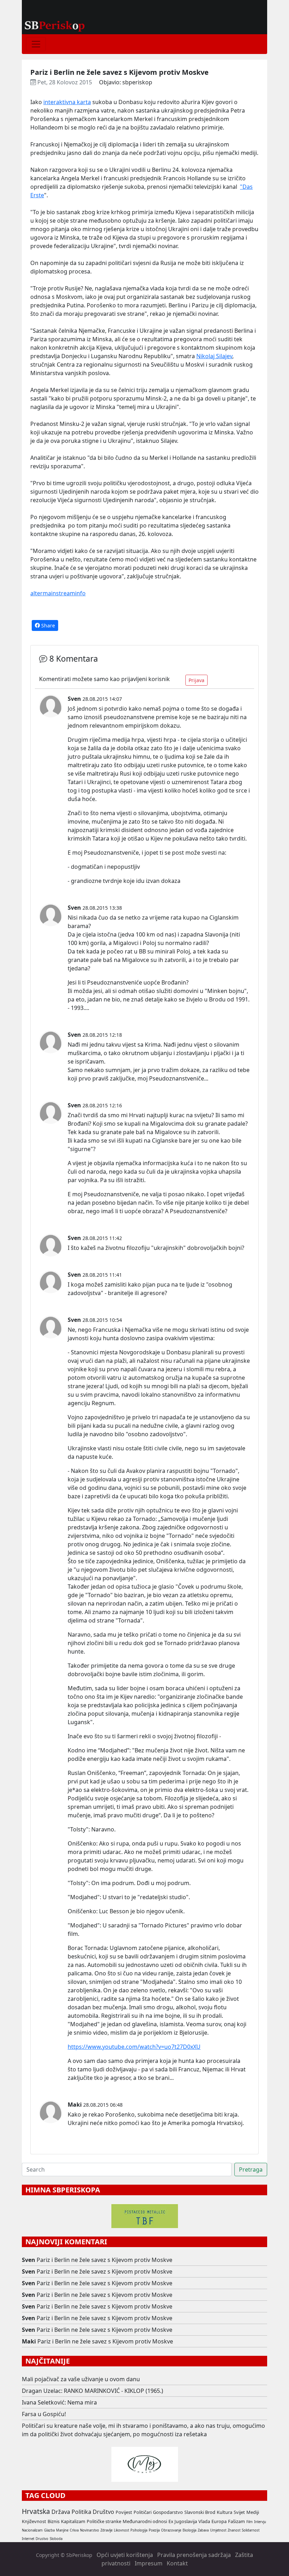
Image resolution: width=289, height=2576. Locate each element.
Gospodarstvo (168, 2512)
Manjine (62, 2530)
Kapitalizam (73, 2521)
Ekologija (189, 2530)
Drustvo (42, 2539)
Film (250, 2522)
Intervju (260, 2522)
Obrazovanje (171, 2530)
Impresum (149, 2563)
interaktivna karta (67, 102)
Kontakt (177, 2563)
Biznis (54, 2521)
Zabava (203, 2530)
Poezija (154, 2530)
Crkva (74, 2530)
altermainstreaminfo (58, 593)
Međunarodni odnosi (145, 2521)
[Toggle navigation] (36, 44)
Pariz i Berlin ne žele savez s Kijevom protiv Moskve (104, 2260)
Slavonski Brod (200, 2512)
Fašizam (236, 2521)
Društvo (103, 2512)
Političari (143, 2512)
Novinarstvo (90, 2530)
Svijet (239, 2512)
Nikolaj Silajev (214, 356)
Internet (28, 2539)
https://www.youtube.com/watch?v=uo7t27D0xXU (134, 2047)
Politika (81, 2512)
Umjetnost (218, 2530)
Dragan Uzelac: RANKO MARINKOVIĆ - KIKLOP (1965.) (93, 2391)
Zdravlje (106, 2530)
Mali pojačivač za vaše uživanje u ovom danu (81, 2379)
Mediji (253, 2512)
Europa (219, 2521)
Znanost (234, 2530)
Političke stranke (104, 2521)
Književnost (34, 2521)
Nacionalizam (32, 2530)
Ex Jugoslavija (183, 2521)
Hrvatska (36, 2511)
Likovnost (121, 2530)
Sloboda (56, 2539)
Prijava (196, 680)
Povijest (124, 2512)
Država (61, 2512)
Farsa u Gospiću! (44, 2414)
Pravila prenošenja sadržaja (194, 2555)
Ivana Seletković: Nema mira (59, 2402)
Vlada (204, 2521)
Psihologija (139, 2530)
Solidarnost (251, 2530)
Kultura (225, 2512)
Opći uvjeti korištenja (125, 2555)
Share (47, 625)
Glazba (49, 2530)
